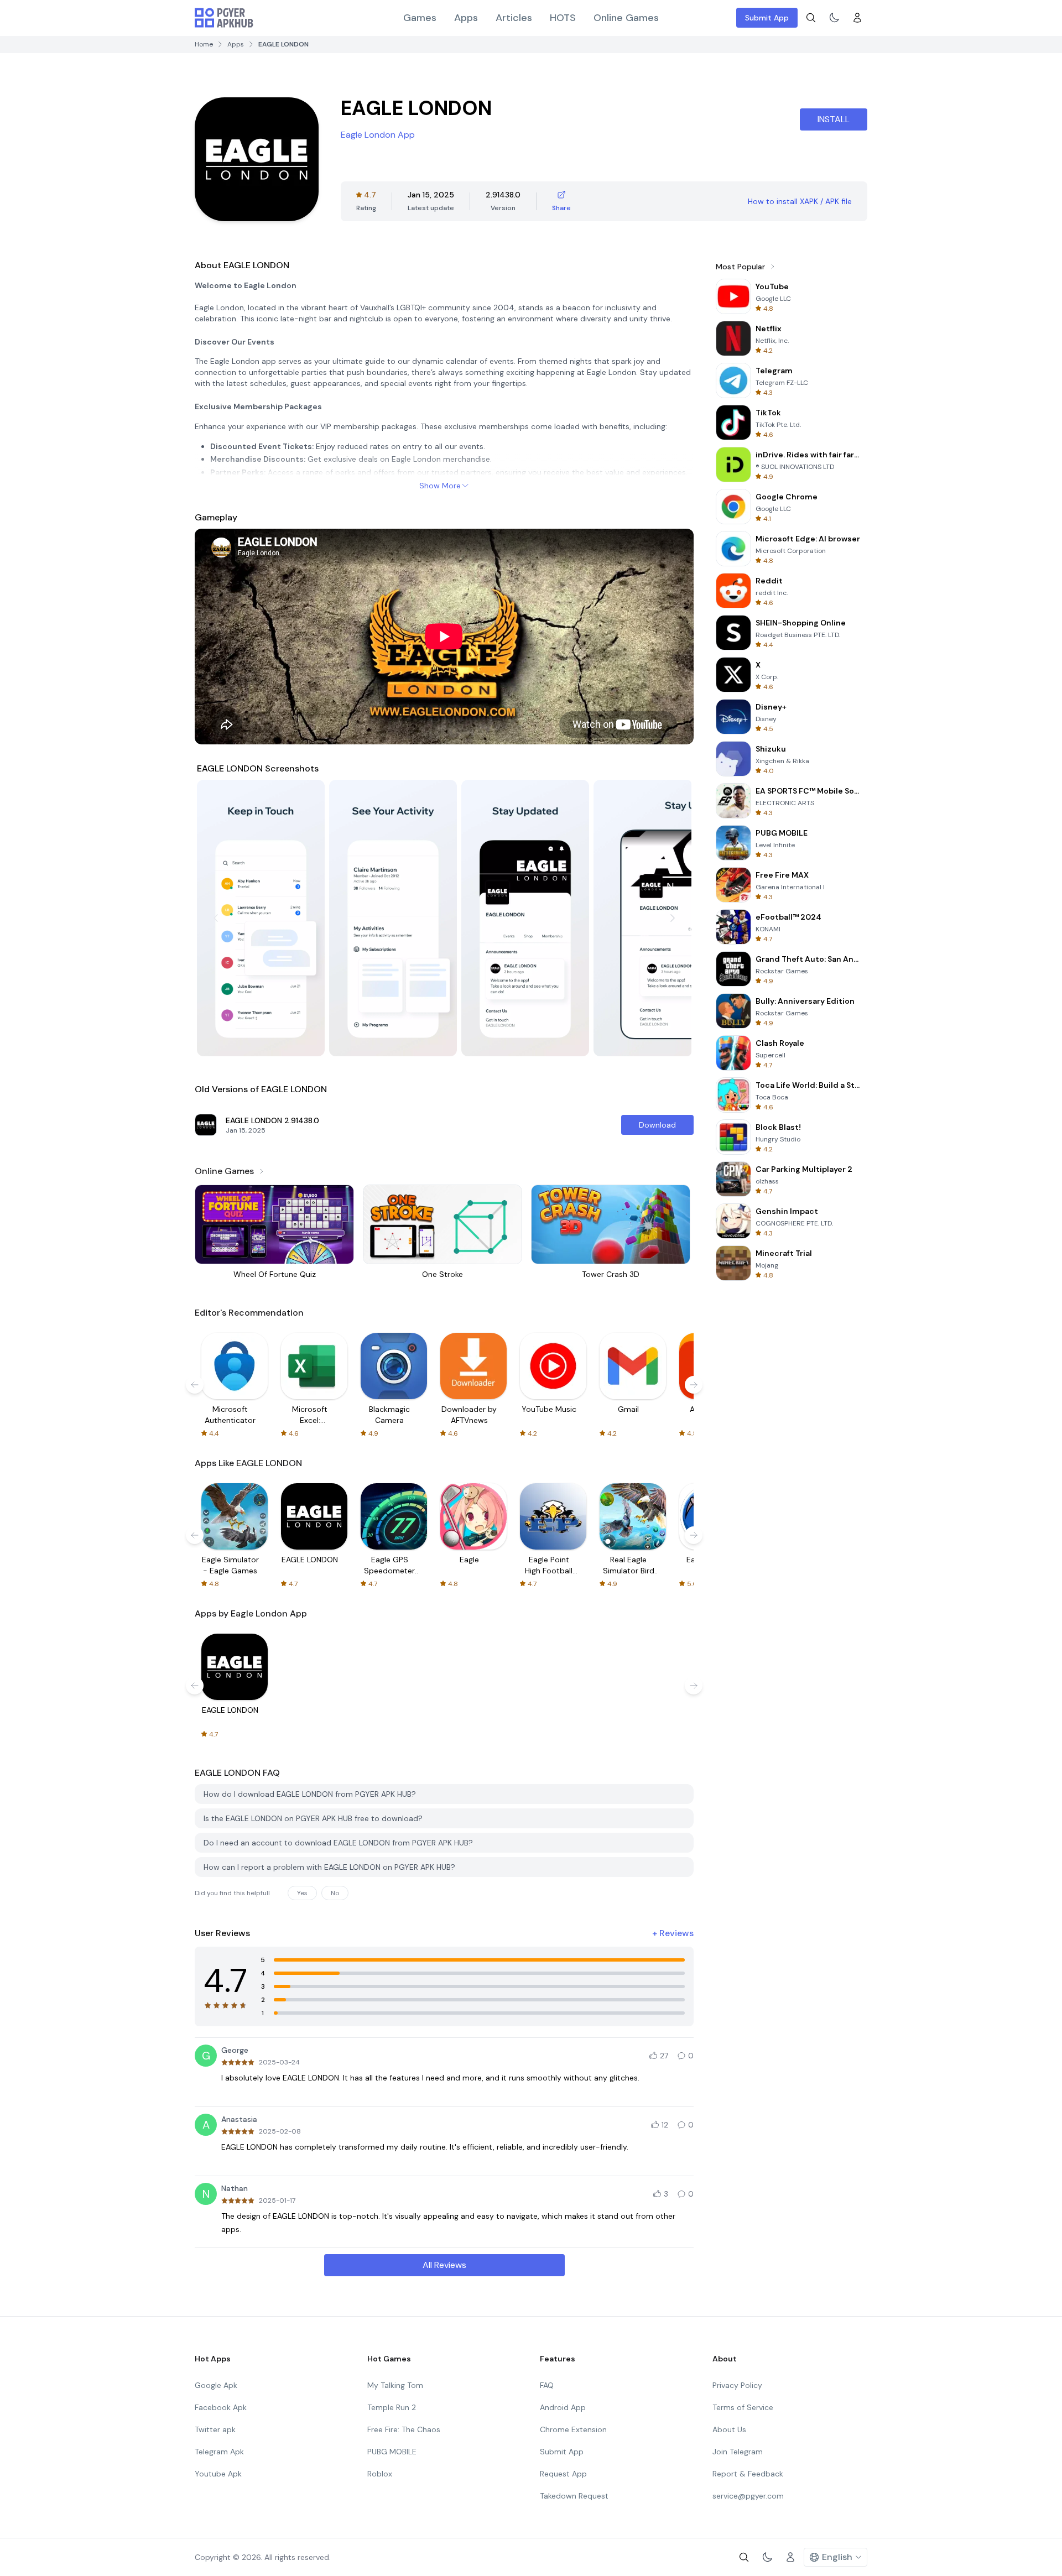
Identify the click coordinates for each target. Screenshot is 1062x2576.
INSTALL (834, 119)
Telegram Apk (219, 2452)
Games (420, 18)
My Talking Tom (395, 2385)
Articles (514, 18)
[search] (811, 18)
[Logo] (224, 18)
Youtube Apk (218, 2474)
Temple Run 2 (392, 2407)
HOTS (563, 18)
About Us (729, 2429)
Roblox (380, 2474)
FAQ (547, 2385)
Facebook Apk (221, 2407)
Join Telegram (738, 2452)
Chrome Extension (573, 2429)
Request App (563, 2474)
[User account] (857, 18)
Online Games (626, 18)
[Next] (673, 918)
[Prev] (216, 918)
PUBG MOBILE (392, 2452)
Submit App (767, 18)
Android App (563, 2407)
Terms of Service (743, 2407)
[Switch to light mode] (834, 18)
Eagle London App (378, 135)
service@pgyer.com (748, 2496)
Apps (466, 18)
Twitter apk (215, 2429)
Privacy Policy (737, 2385)
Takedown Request (574, 2496)
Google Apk (216, 2385)
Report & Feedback (748, 2474)
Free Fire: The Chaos (404, 2429)
